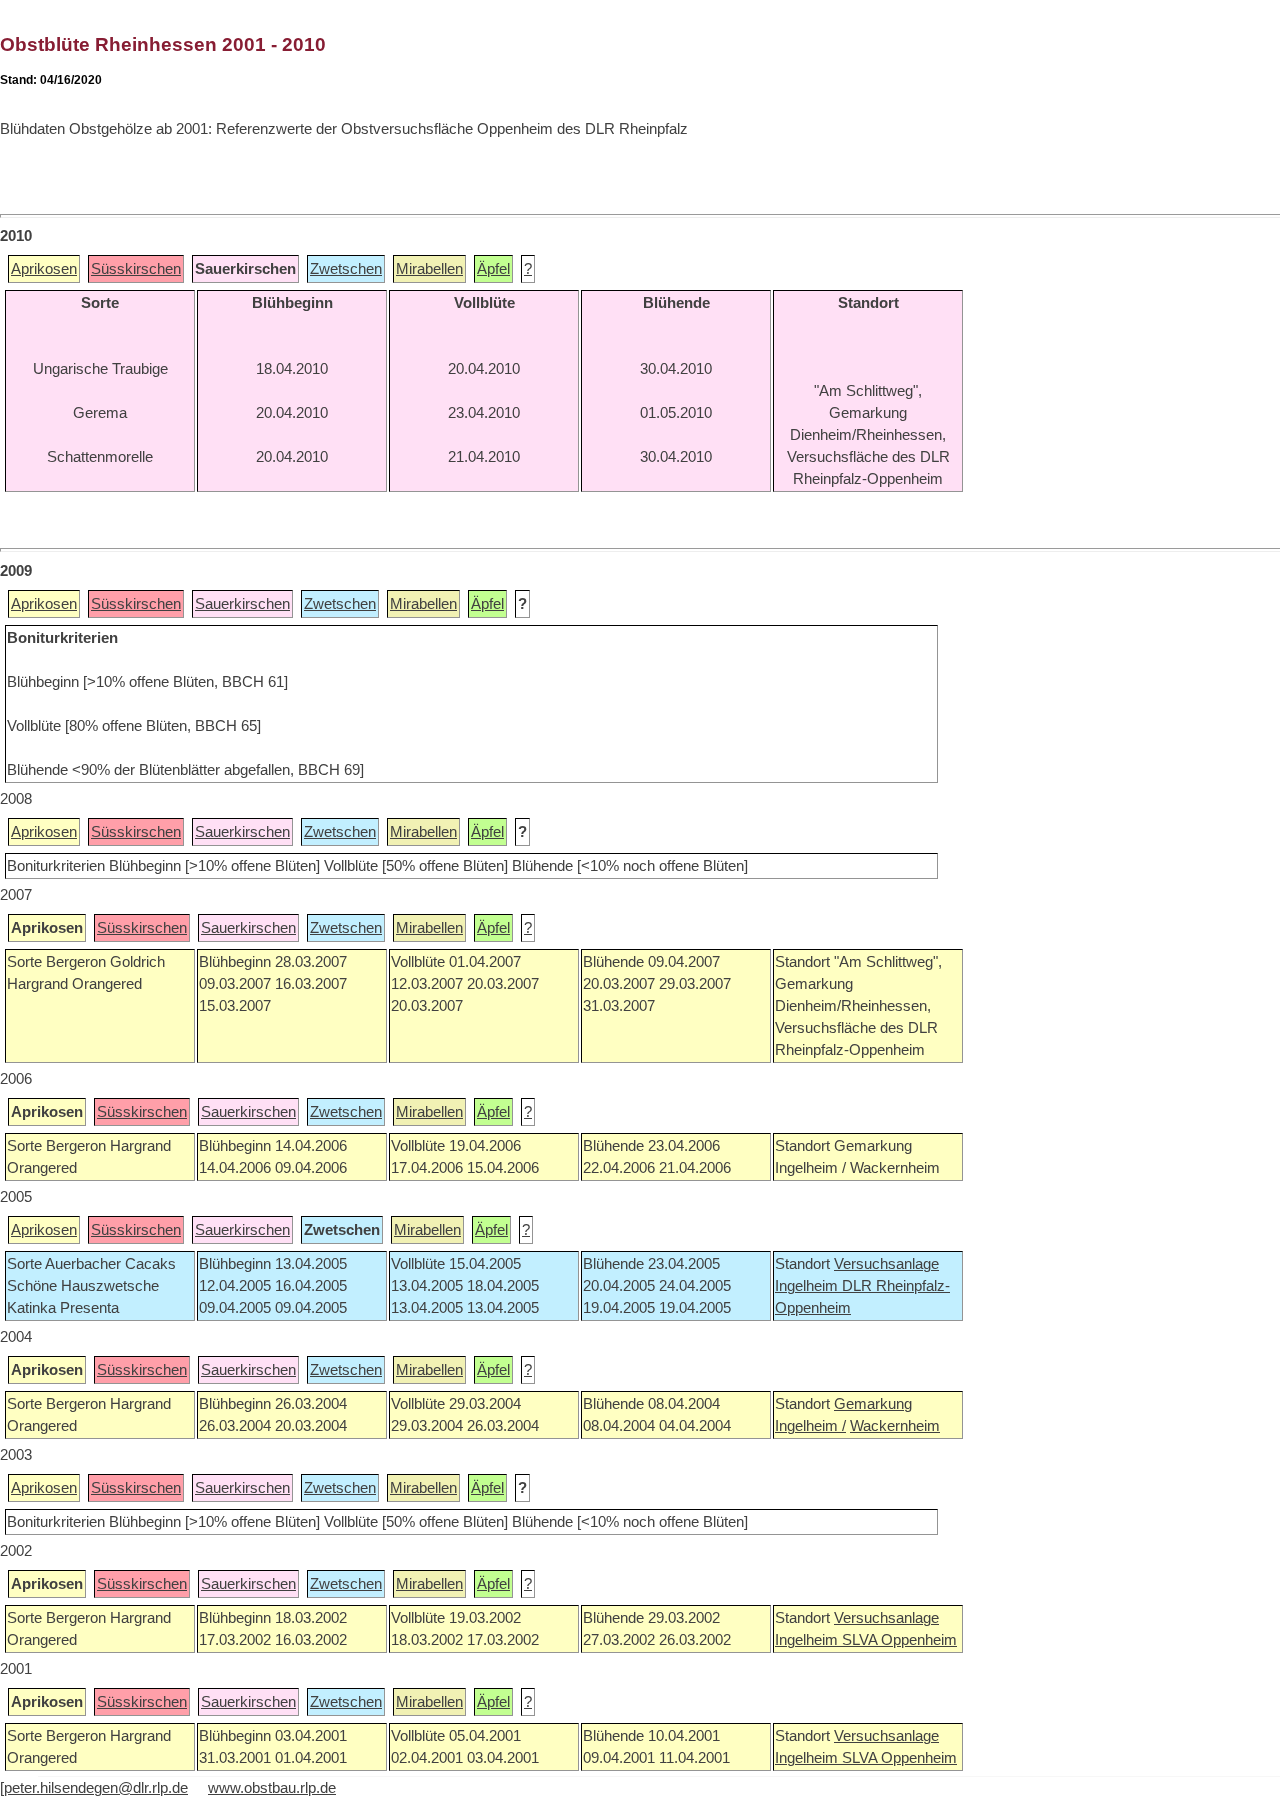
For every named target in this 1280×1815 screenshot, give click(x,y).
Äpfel (493, 269)
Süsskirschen (136, 269)
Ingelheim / (810, 1426)
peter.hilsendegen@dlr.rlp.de (96, 1788)
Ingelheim (808, 1286)
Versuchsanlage (886, 1264)
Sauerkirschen (242, 604)
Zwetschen (346, 269)
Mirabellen (429, 269)
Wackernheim (895, 1426)
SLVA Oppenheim (899, 1640)
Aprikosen (44, 269)
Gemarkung (873, 1404)
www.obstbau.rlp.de (272, 1788)
